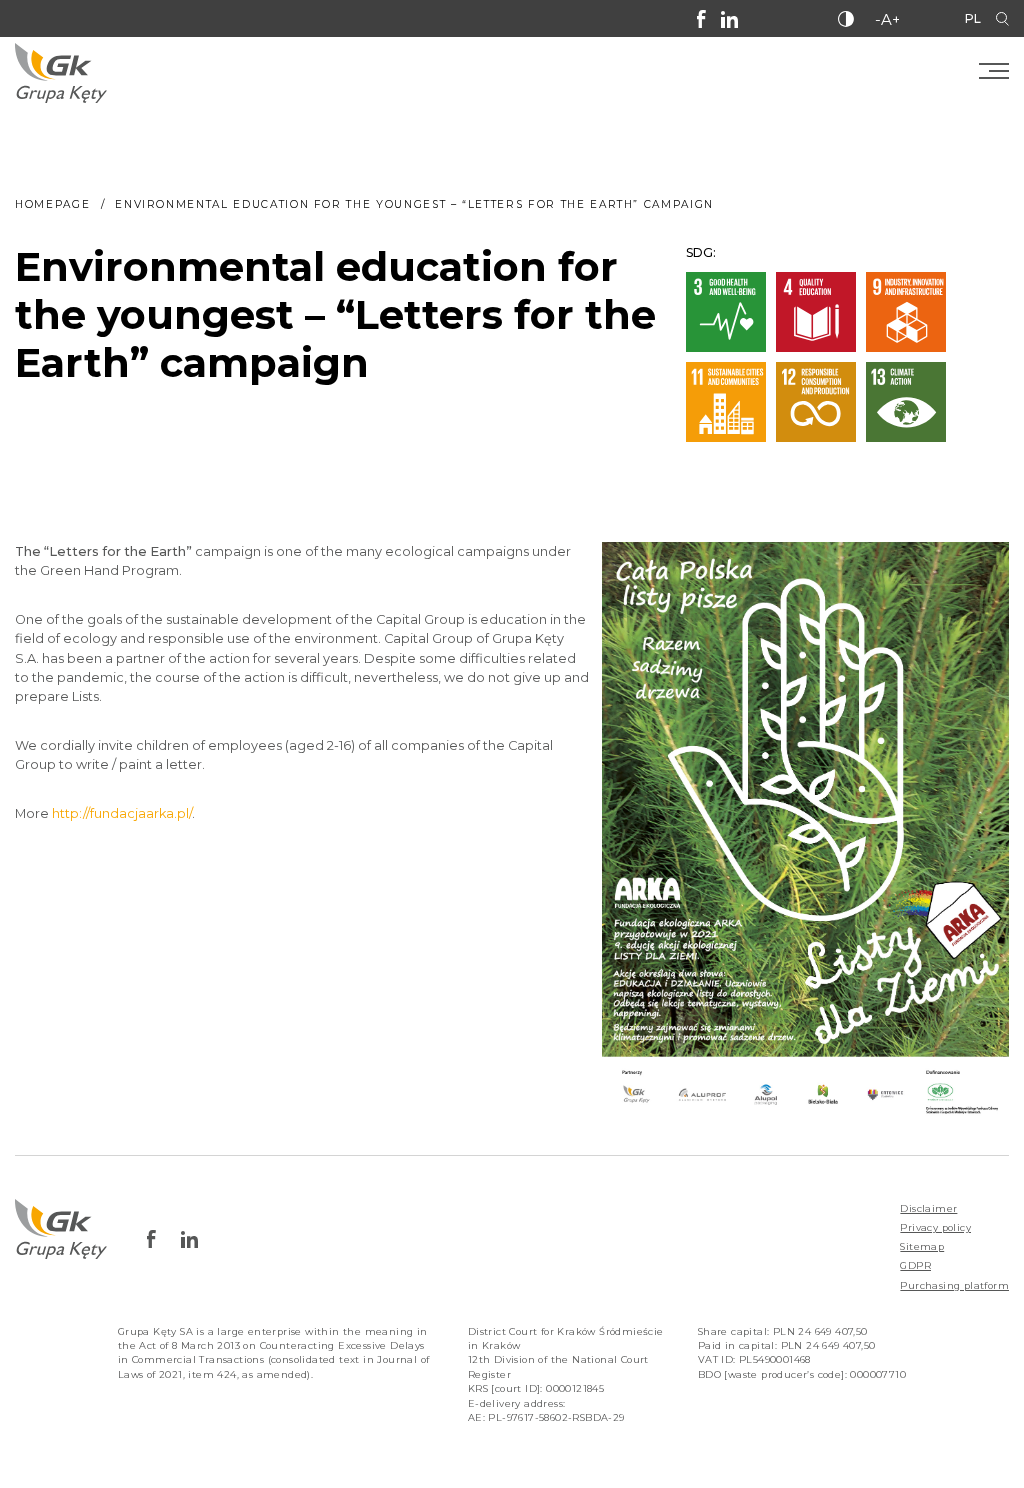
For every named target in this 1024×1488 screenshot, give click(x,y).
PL (973, 18)
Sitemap (922, 1246)
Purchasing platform (954, 1285)
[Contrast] (846, 19)
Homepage (52, 204)
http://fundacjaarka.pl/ (122, 813)
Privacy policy (935, 1227)
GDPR (915, 1265)
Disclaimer (928, 1208)
